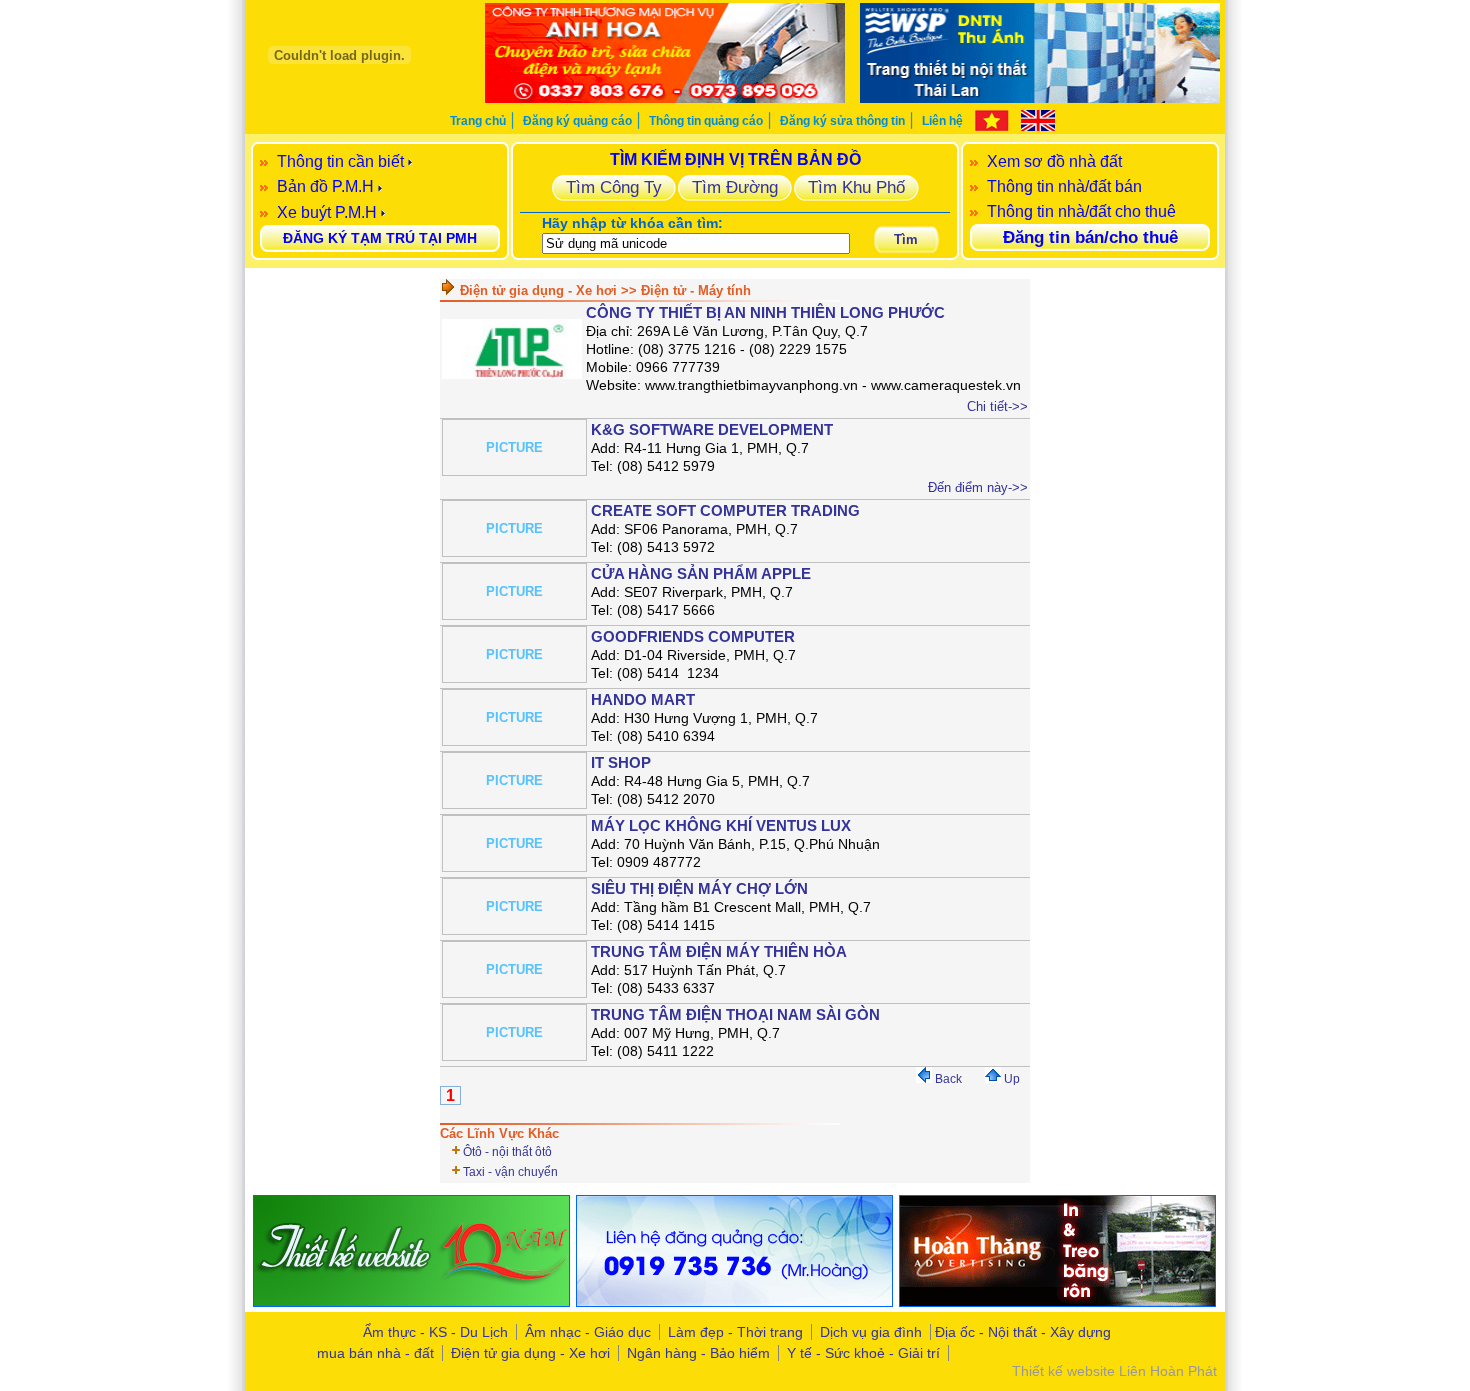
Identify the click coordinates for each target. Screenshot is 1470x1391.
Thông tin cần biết (340, 161)
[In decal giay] (411, 1302)
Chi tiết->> (997, 406)
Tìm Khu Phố (856, 187)
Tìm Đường (735, 187)
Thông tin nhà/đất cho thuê (1081, 211)
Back (947, 1079)
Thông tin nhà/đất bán (1064, 186)
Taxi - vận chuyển (510, 1172)
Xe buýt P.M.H (327, 212)
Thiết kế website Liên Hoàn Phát (1114, 1371)
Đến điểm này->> (978, 487)
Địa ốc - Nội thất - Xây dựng (1023, 1332)
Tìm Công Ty (614, 187)
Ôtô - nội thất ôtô (507, 1152)
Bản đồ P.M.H (325, 186)
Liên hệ (942, 121)
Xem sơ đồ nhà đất (1054, 161)
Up (1010, 1079)
